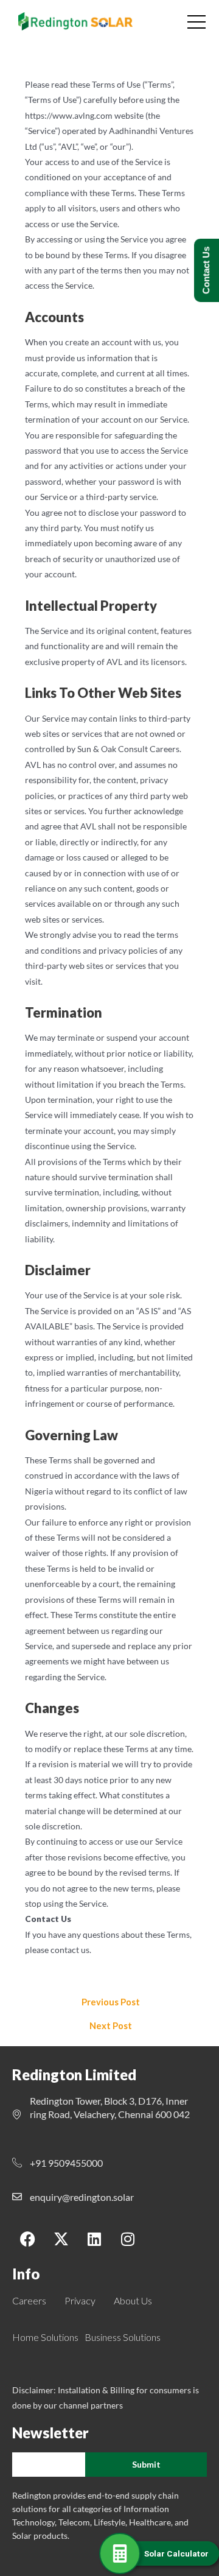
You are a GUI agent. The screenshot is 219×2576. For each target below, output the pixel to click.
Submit (146, 2464)
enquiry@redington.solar (82, 2197)
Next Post (111, 2026)
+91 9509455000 (66, 2163)
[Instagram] (128, 2239)
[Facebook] (27, 2239)
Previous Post (111, 2003)
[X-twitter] (61, 2239)
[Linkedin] (94, 2239)
